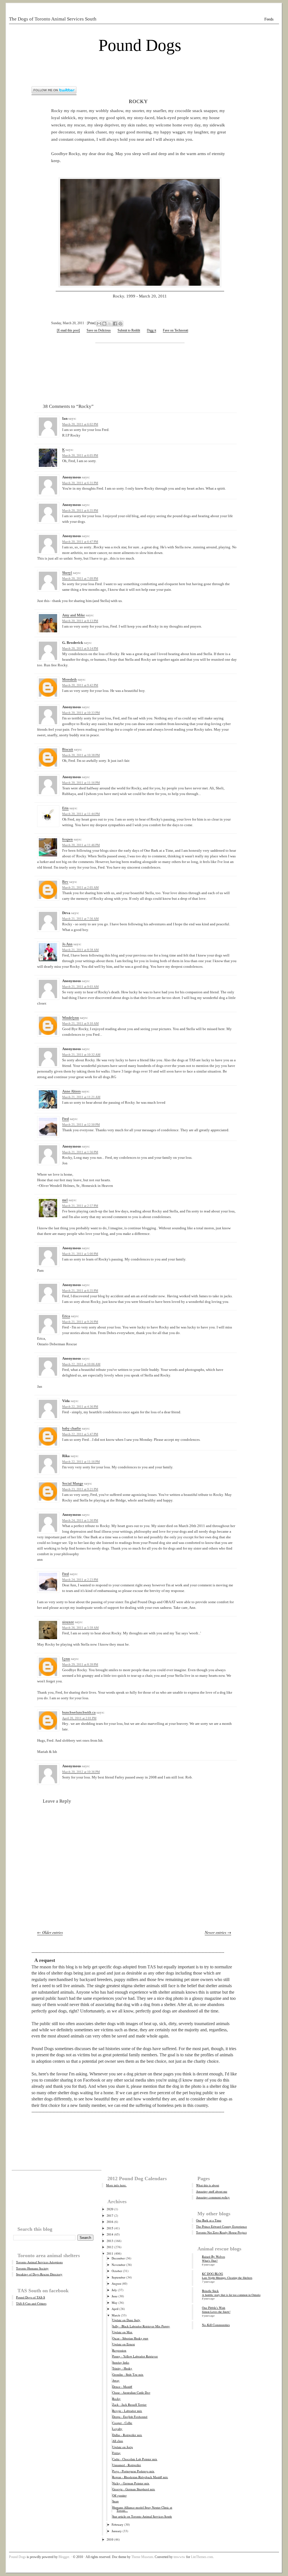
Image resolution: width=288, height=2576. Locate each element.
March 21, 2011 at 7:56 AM (80, 919)
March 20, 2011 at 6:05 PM (80, 455)
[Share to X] (110, 324)
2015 (110, 2228)
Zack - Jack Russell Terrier (129, 2405)
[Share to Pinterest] (120, 324)
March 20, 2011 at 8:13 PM (80, 621)
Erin (65, 808)
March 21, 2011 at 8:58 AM (80, 950)
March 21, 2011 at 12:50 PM (81, 1125)
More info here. (116, 2185)
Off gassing (120, 2495)
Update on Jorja (122, 2447)
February (118, 2524)
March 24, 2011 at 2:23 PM (80, 1580)
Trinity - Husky (122, 2368)
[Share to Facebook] (115, 324)
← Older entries (50, 1932)
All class (118, 2441)
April (115, 2309)
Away (116, 2380)
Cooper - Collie (122, 2423)
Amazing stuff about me (212, 2191)
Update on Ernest (123, 2344)
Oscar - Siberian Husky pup (130, 2338)
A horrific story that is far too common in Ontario (231, 2295)
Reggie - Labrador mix (127, 2411)
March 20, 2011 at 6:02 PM (80, 424)
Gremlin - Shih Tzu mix (128, 2374)
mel (65, 1200)
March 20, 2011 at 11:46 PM (81, 845)
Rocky (138, 101)
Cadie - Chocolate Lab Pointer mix (135, 2459)
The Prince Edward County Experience (221, 2226)
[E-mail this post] (68, 330)
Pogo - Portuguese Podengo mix (133, 2471)
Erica (66, 1316)
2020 (110, 2209)
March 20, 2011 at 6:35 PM (80, 510)
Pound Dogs (140, 45)
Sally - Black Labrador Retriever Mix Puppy (141, 2326)
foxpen (67, 839)
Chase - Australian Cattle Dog (131, 2392)
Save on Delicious (99, 330)
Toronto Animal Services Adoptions (39, 2262)
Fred (66, 1119)
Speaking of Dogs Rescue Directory (39, 2274)
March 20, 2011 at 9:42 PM (80, 685)
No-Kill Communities (216, 2325)
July (114, 2290)
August (116, 2283)
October (117, 2271)
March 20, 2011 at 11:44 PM (81, 814)
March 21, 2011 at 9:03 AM (80, 987)
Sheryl (67, 573)
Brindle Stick (210, 2291)
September (119, 2277)
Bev (65, 882)
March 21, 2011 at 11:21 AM (81, 1097)
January (117, 2531)
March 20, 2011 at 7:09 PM (80, 578)
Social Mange (73, 1483)
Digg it (151, 330)
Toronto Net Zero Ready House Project (221, 2232)
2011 (110, 2253)
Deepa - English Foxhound (130, 2417)
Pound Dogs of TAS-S (31, 2297)
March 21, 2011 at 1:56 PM (80, 1152)
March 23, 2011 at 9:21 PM (80, 1489)
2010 (110, 2539)
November (119, 2265)
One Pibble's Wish (214, 2308)
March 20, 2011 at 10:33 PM (81, 713)
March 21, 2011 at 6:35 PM (80, 1291)
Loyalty (117, 2429)
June (115, 2296)
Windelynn (71, 1018)
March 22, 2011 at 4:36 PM (80, 1407)
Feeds (269, 19)
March (116, 2315)
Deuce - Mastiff (122, 2387)
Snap (115, 2501)
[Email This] (99, 324)
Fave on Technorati (175, 330)
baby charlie (72, 1428)
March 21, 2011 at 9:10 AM (80, 1023)
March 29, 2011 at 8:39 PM (80, 1664)
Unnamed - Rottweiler (127, 2465)
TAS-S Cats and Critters (31, 2303)
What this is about (208, 2185)
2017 (110, 2215)
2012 (110, 2247)
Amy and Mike (74, 615)
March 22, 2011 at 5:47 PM (80, 1434)
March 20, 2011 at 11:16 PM (81, 783)
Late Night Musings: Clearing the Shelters (227, 2278)
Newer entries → (218, 1932)
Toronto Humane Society (32, 2268)
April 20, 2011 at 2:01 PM (79, 1718)
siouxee (68, 1622)
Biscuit (68, 749)
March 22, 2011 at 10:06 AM (81, 1364)
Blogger (64, 2557)
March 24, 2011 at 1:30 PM (80, 1520)
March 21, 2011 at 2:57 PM (80, 1206)
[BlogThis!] (104, 324)
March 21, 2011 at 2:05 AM (80, 887)
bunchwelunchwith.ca (79, 1712)
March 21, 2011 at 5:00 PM (80, 1254)
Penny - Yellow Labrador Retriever (135, 2356)
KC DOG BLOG (212, 2274)
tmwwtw (179, 2557)
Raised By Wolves (213, 2256)
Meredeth (69, 679)
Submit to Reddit (129, 330)
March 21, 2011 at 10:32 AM (81, 1055)
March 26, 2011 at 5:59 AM (80, 1628)
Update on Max (122, 2332)
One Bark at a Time (209, 2220)
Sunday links (121, 2362)
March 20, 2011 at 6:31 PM (80, 483)
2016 (110, 2222)
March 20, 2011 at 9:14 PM (80, 648)
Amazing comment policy (213, 2197)
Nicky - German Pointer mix (131, 2483)
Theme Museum (142, 2557)
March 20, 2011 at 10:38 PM (81, 755)
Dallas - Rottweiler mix (127, 2435)
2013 (110, 2241)
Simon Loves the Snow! (216, 2312)
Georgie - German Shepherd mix (134, 2489)
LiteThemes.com (202, 2557)
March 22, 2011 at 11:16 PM (81, 1462)
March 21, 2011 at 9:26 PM (80, 1322)
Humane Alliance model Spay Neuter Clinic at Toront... (142, 2509)
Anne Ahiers (71, 1091)
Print (91, 323)
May (115, 2303)
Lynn (66, 1659)
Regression (119, 2350)
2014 (110, 2234)
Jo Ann (67, 944)
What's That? (210, 2261)
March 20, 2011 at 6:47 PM (80, 542)
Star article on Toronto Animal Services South (142, 2516)
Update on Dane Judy (126, 2320)
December (118, 2258)
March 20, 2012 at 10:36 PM (81, 1772)
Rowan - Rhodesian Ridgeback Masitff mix (140, 2477)
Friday (116, 2453)
